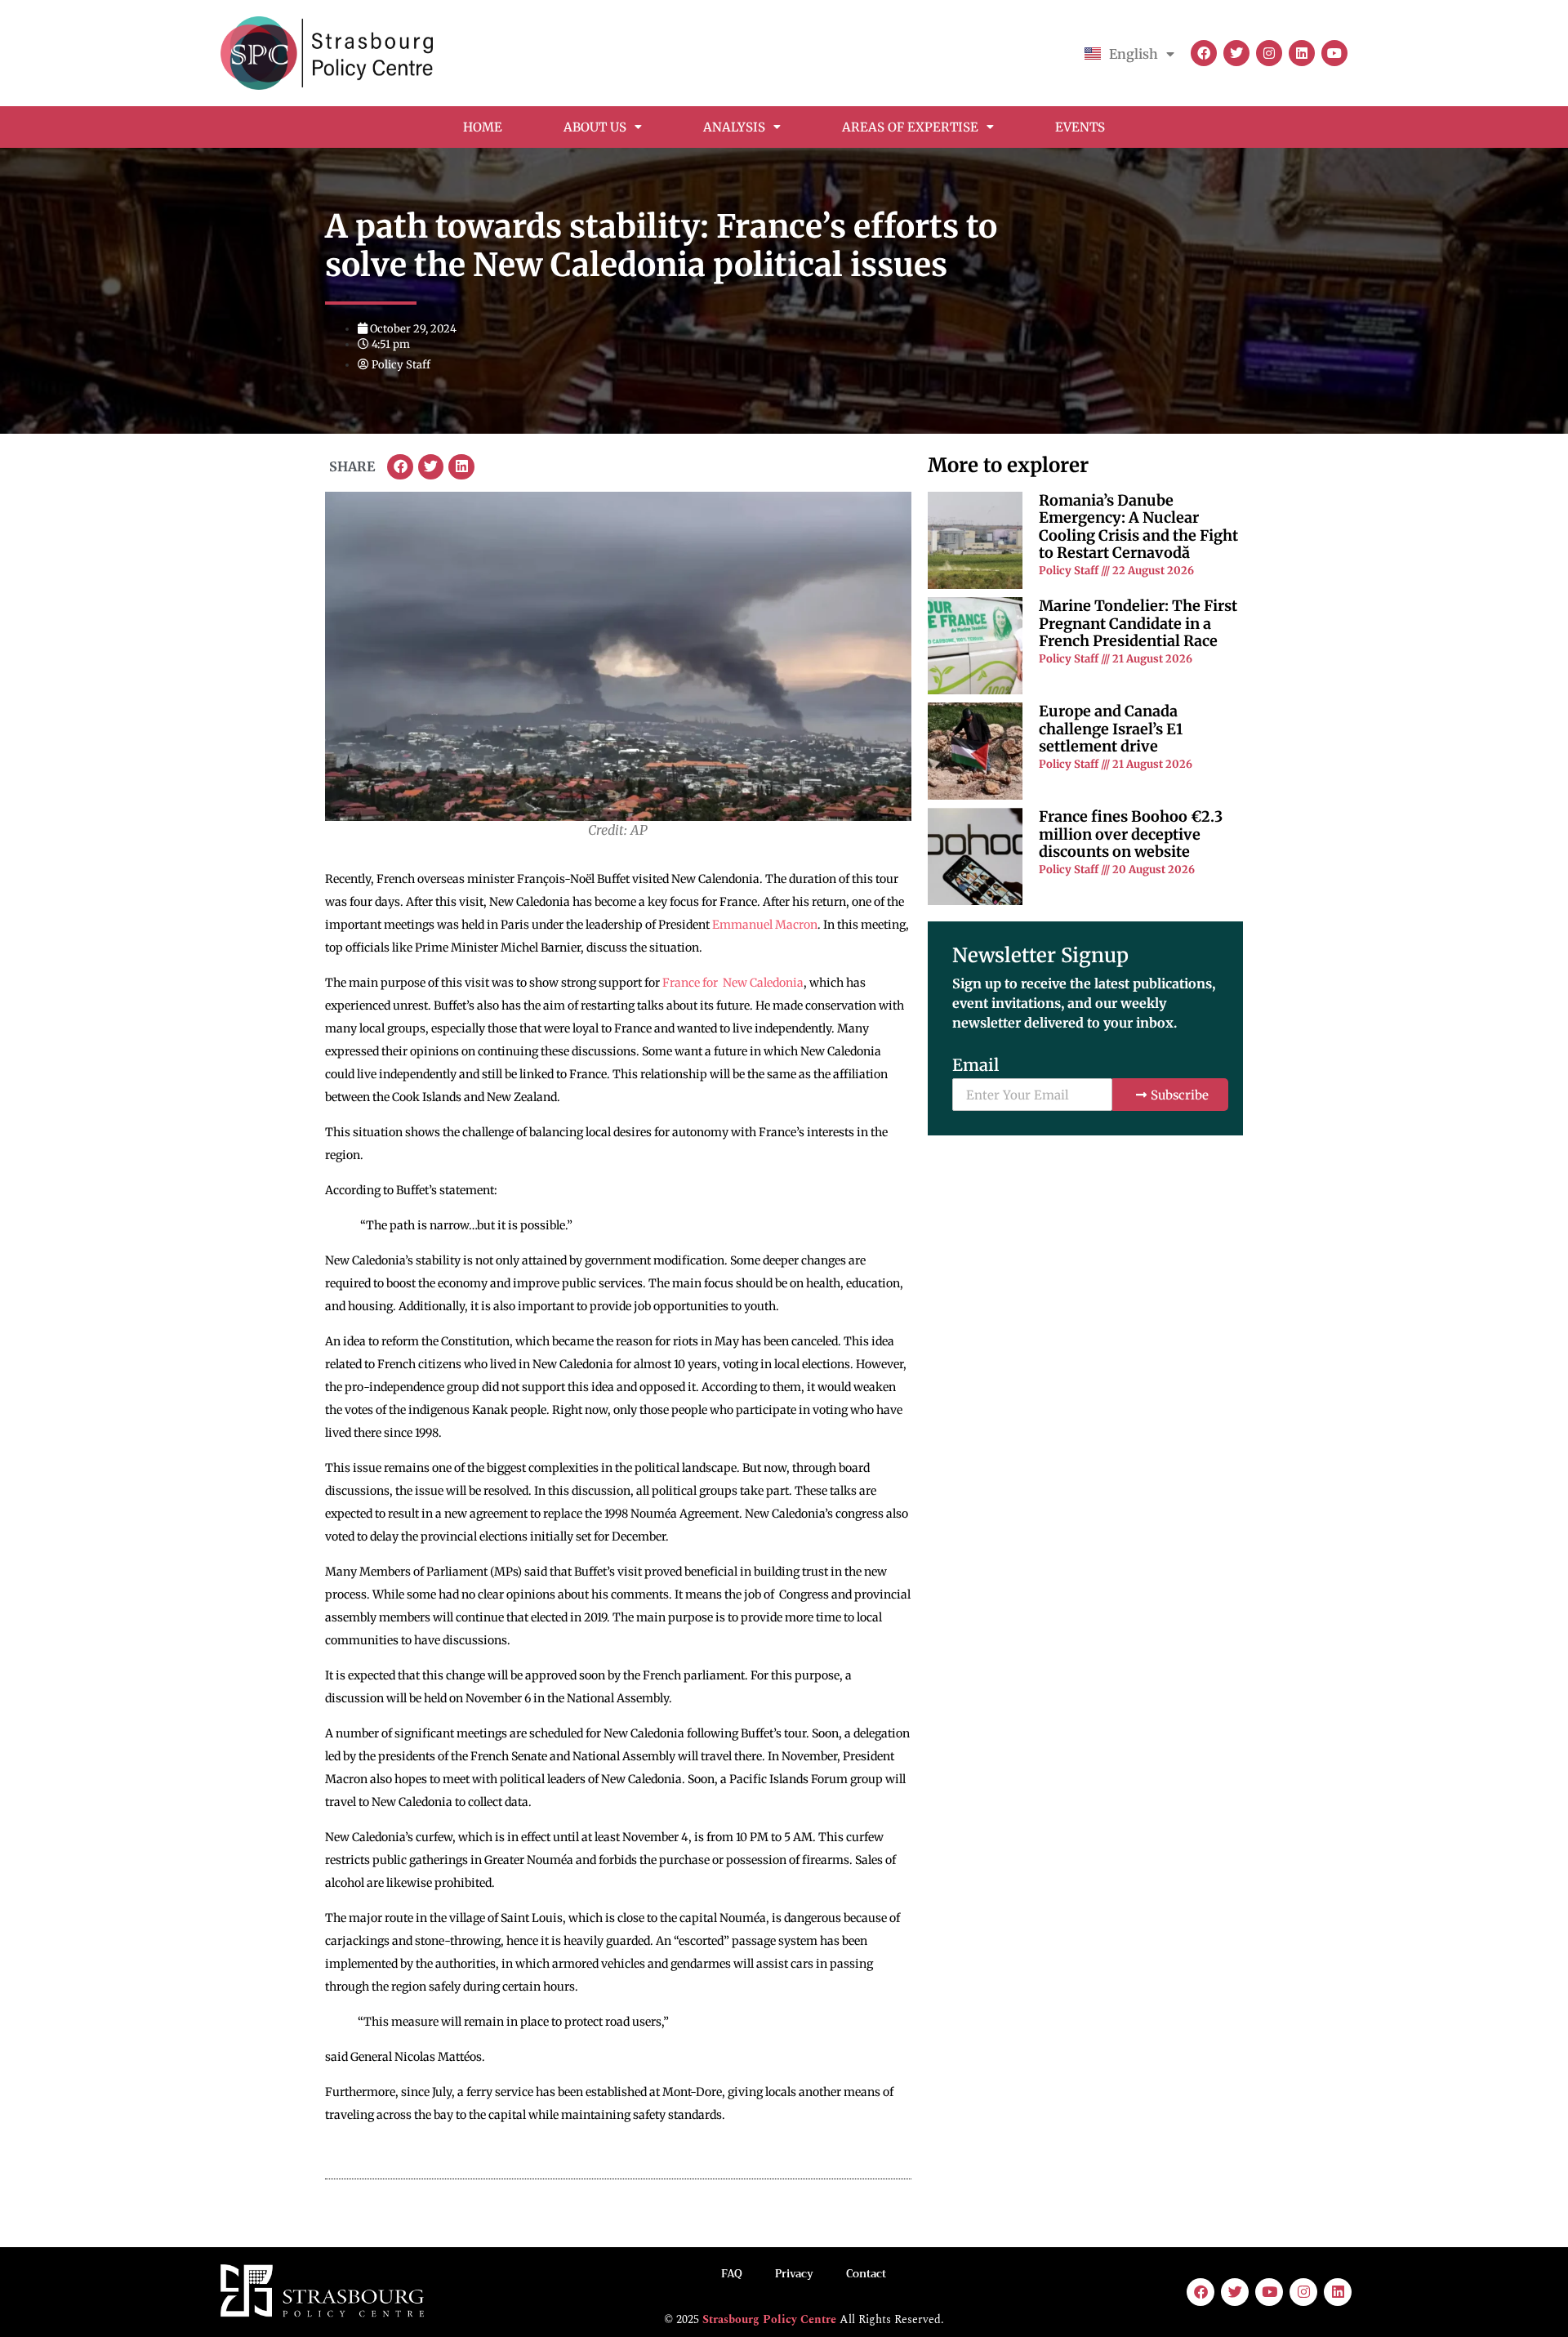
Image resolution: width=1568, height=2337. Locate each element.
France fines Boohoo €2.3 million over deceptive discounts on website (1131, 834)
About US (595, 127)
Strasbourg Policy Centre (769, 2319)
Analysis (734, 127)
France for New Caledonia (733, 983)
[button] (400, 467)
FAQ (732, 2274)
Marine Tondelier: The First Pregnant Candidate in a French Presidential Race (1138, 623)
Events (1080, 127)
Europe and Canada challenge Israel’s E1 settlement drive (1111, 729)
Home (483, 127)
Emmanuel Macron (765, 925)
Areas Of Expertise (910, 127)
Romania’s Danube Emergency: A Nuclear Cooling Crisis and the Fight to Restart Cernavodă (1138, 527)
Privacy (794, 2274)
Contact (866, 2274)
